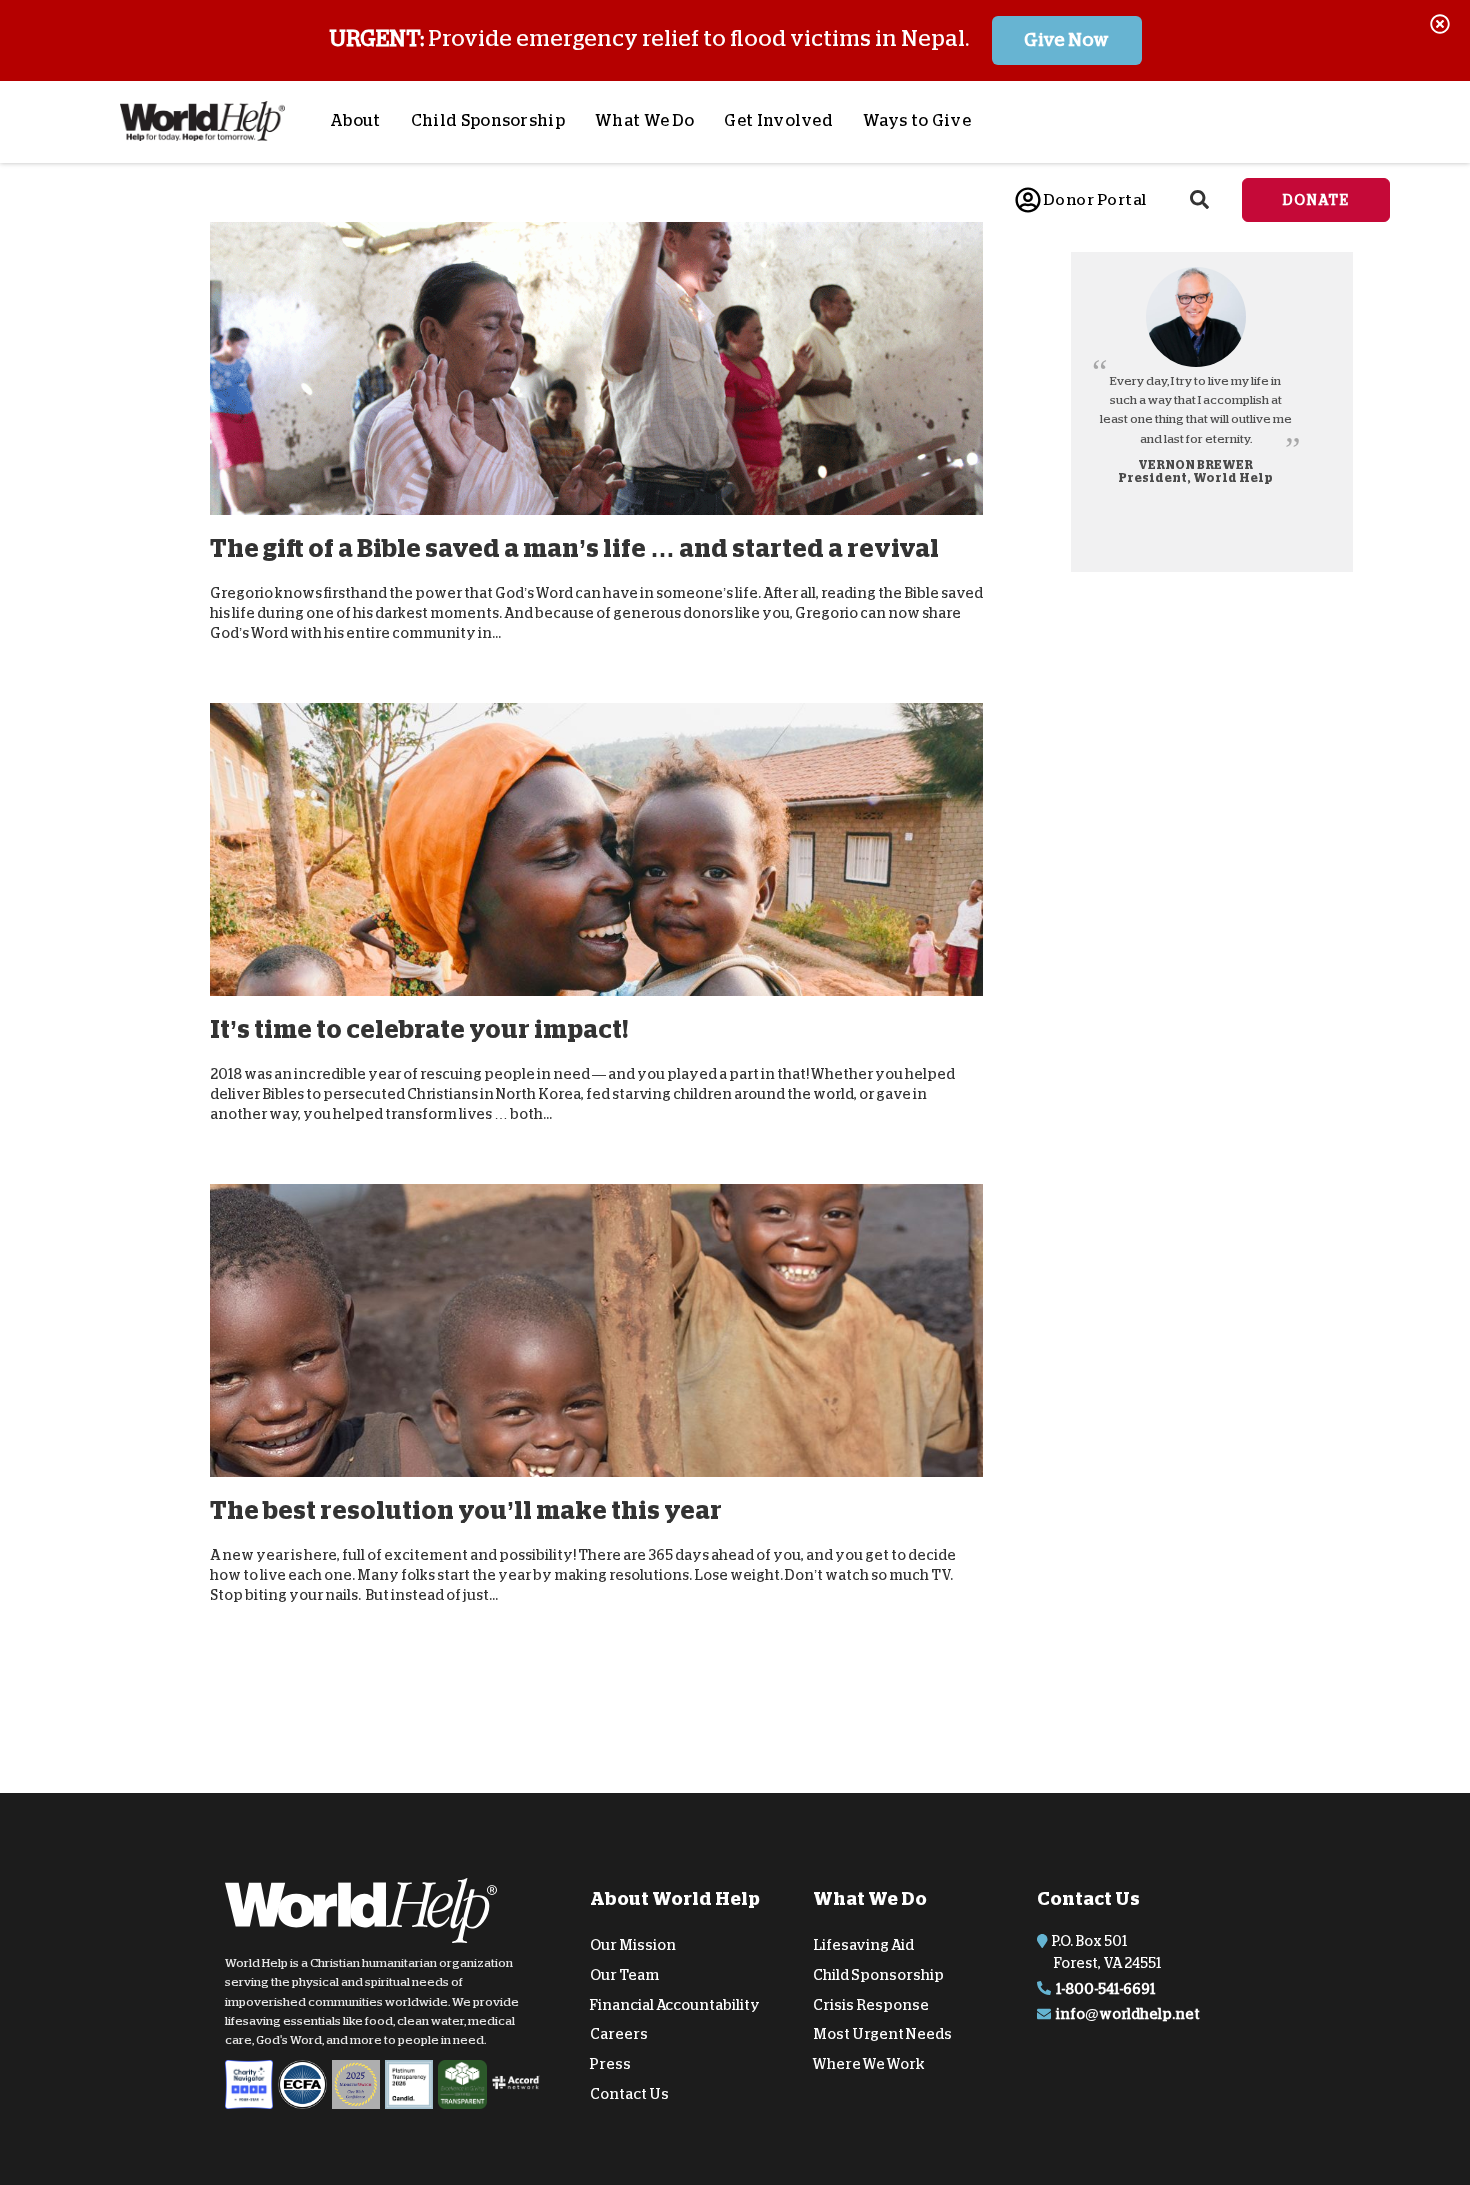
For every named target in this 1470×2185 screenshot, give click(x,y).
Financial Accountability (675, 2004)
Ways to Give (917, 121)
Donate (1316, 200)
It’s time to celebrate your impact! (419, 1029)
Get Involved (778, 121)
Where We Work (869, 2064)
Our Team (624, 1975)
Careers (619, 2034)
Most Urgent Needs (882, 2034)
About (355, 121)
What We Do (644, 121)
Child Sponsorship (488, 121)
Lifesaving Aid (863, 1945)
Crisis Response (871, 2004)
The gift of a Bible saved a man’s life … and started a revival (574, 548)
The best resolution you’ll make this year (466, 1510)
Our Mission (633, 1945)
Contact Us (629, 2094)
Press (610, 2064)
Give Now (1066, 40)
